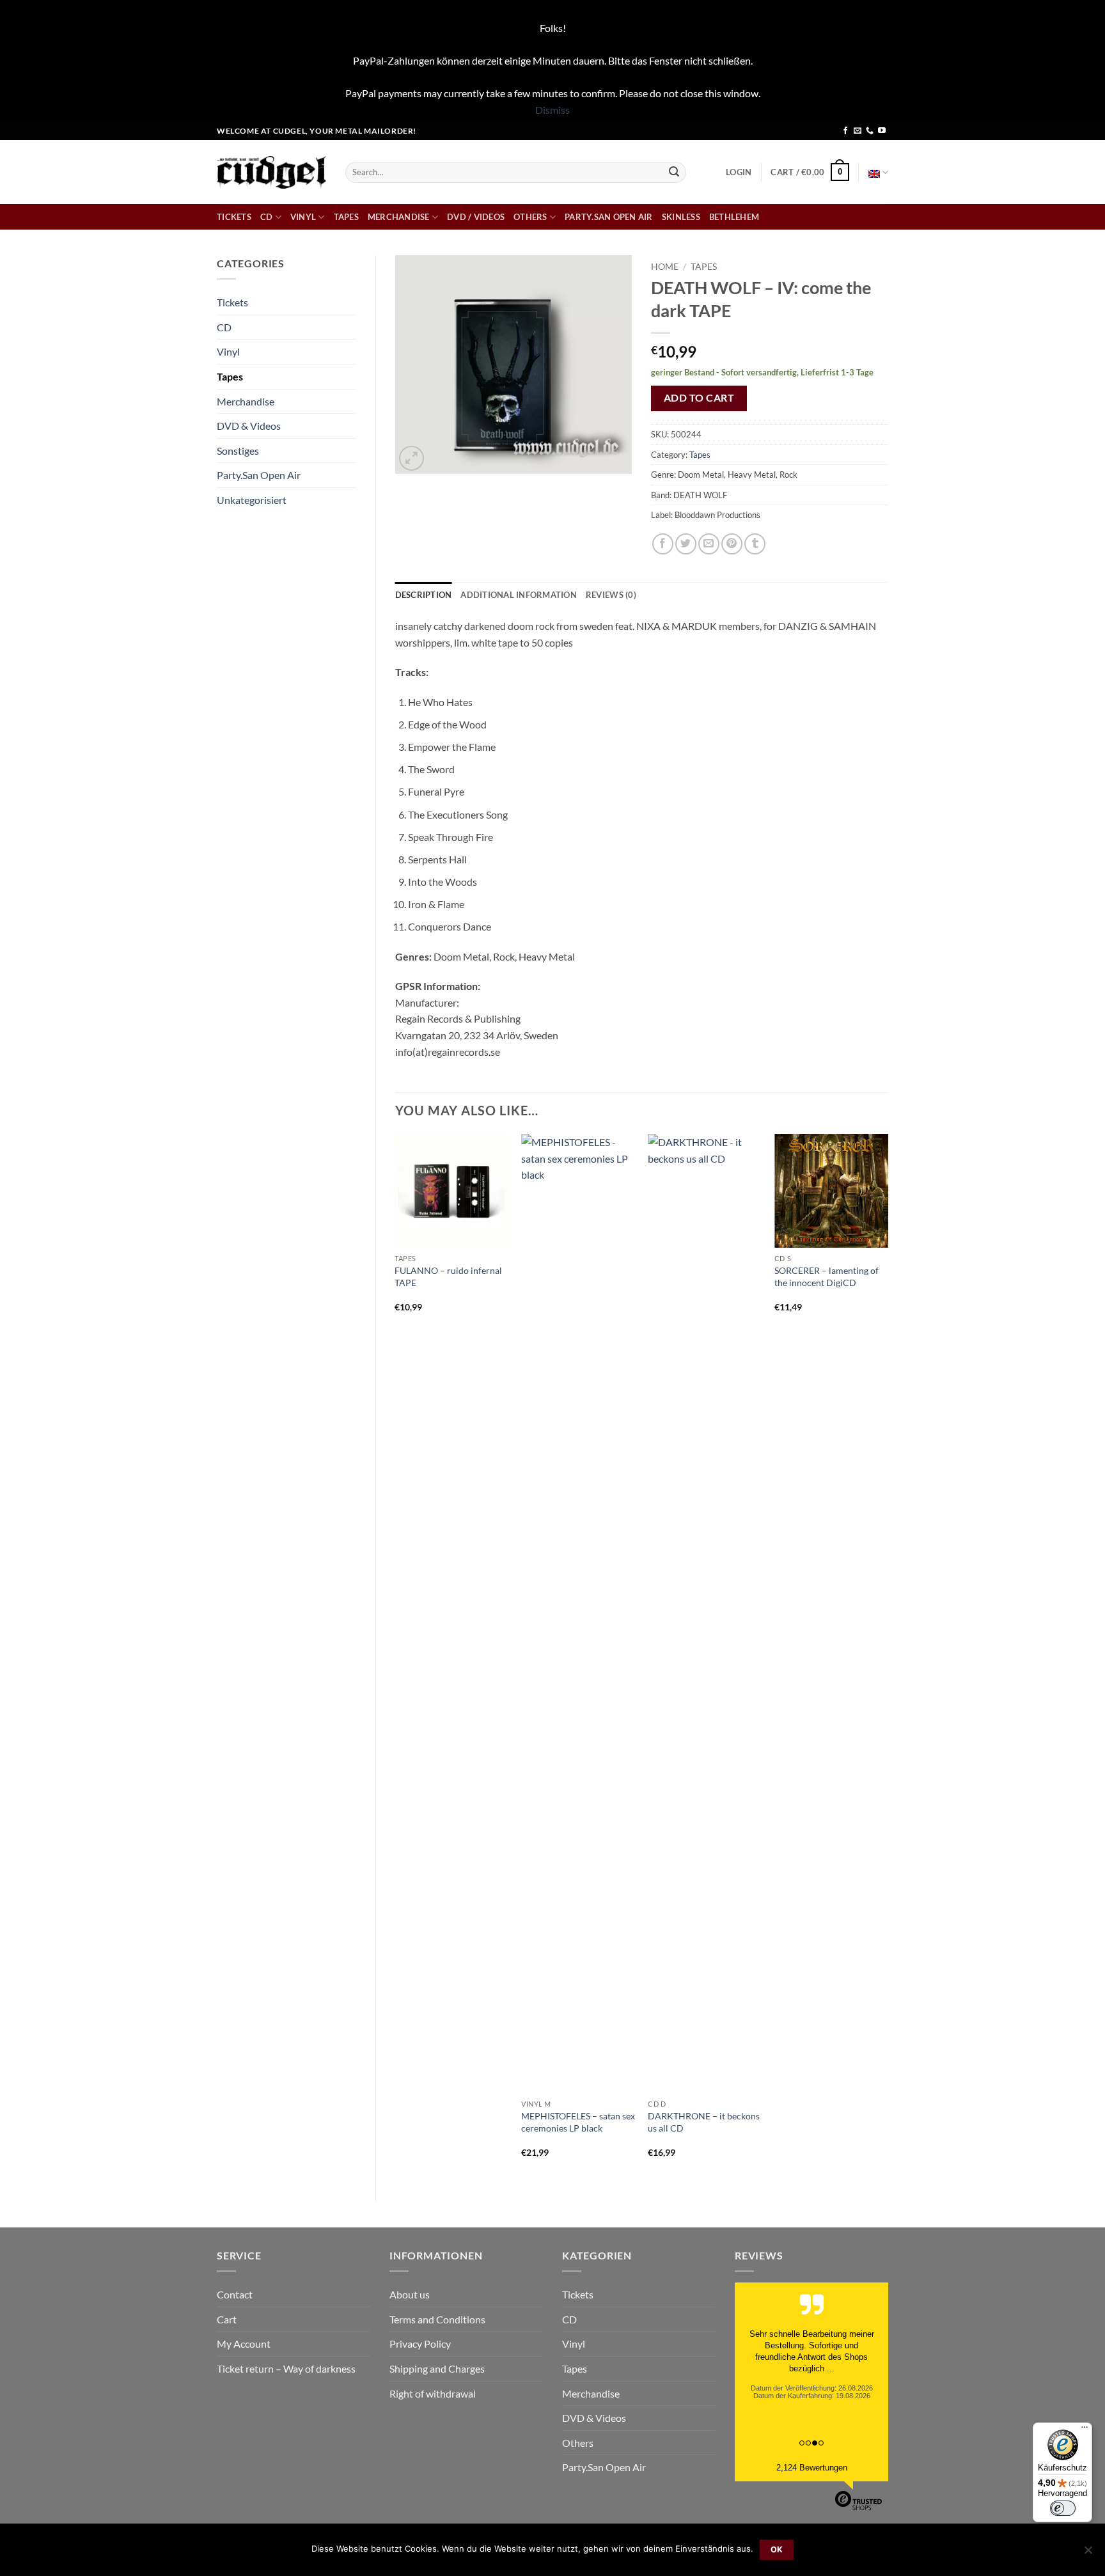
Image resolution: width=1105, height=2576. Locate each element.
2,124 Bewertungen (812, 2468)
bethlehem (734, 217)
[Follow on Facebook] (845, 131)
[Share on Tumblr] (755, 544)
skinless (681, 217)
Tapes (346, 217)
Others (530, 217)
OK (777, 2549)
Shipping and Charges (437, 2368)
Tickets (234, 217)
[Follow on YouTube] (882, 131)
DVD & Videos (249, 426)
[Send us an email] (858, 131)
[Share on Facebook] (663, 544)
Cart (227, 2319)
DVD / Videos (476, 217)
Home (665, 267)
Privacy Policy (420, 2344)
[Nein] (1088, 2554)
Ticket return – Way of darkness (286, 2368)
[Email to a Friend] (709, 544)
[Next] (888, 1657)
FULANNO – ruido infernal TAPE (448, 1276)
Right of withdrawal (433, 2393)
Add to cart (699, 398)
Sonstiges (238, 451)
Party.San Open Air (609, 217)
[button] (739, 172)
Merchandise (399, 217)
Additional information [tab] (519, 595)
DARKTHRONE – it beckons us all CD (704, 2122)
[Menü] (1085, 2430)
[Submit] (674, 172)
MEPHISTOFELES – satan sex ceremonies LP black (578, 2122)
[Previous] (396, 1657)
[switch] (1063, 2508)
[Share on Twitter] (686, 544)
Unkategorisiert (252, 500)
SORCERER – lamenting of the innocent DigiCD (827, 1276)
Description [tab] (424, 595)
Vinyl (303, 217)
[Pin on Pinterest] (732, 544)
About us (410, 2294)
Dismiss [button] (552, 110)
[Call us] (870, 131)
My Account (244, 2344)
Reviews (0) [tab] (611, 595)
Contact (235, 2294)
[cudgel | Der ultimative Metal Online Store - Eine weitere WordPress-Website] (271, 172)
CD (267, 217)
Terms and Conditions (437, 2319)
